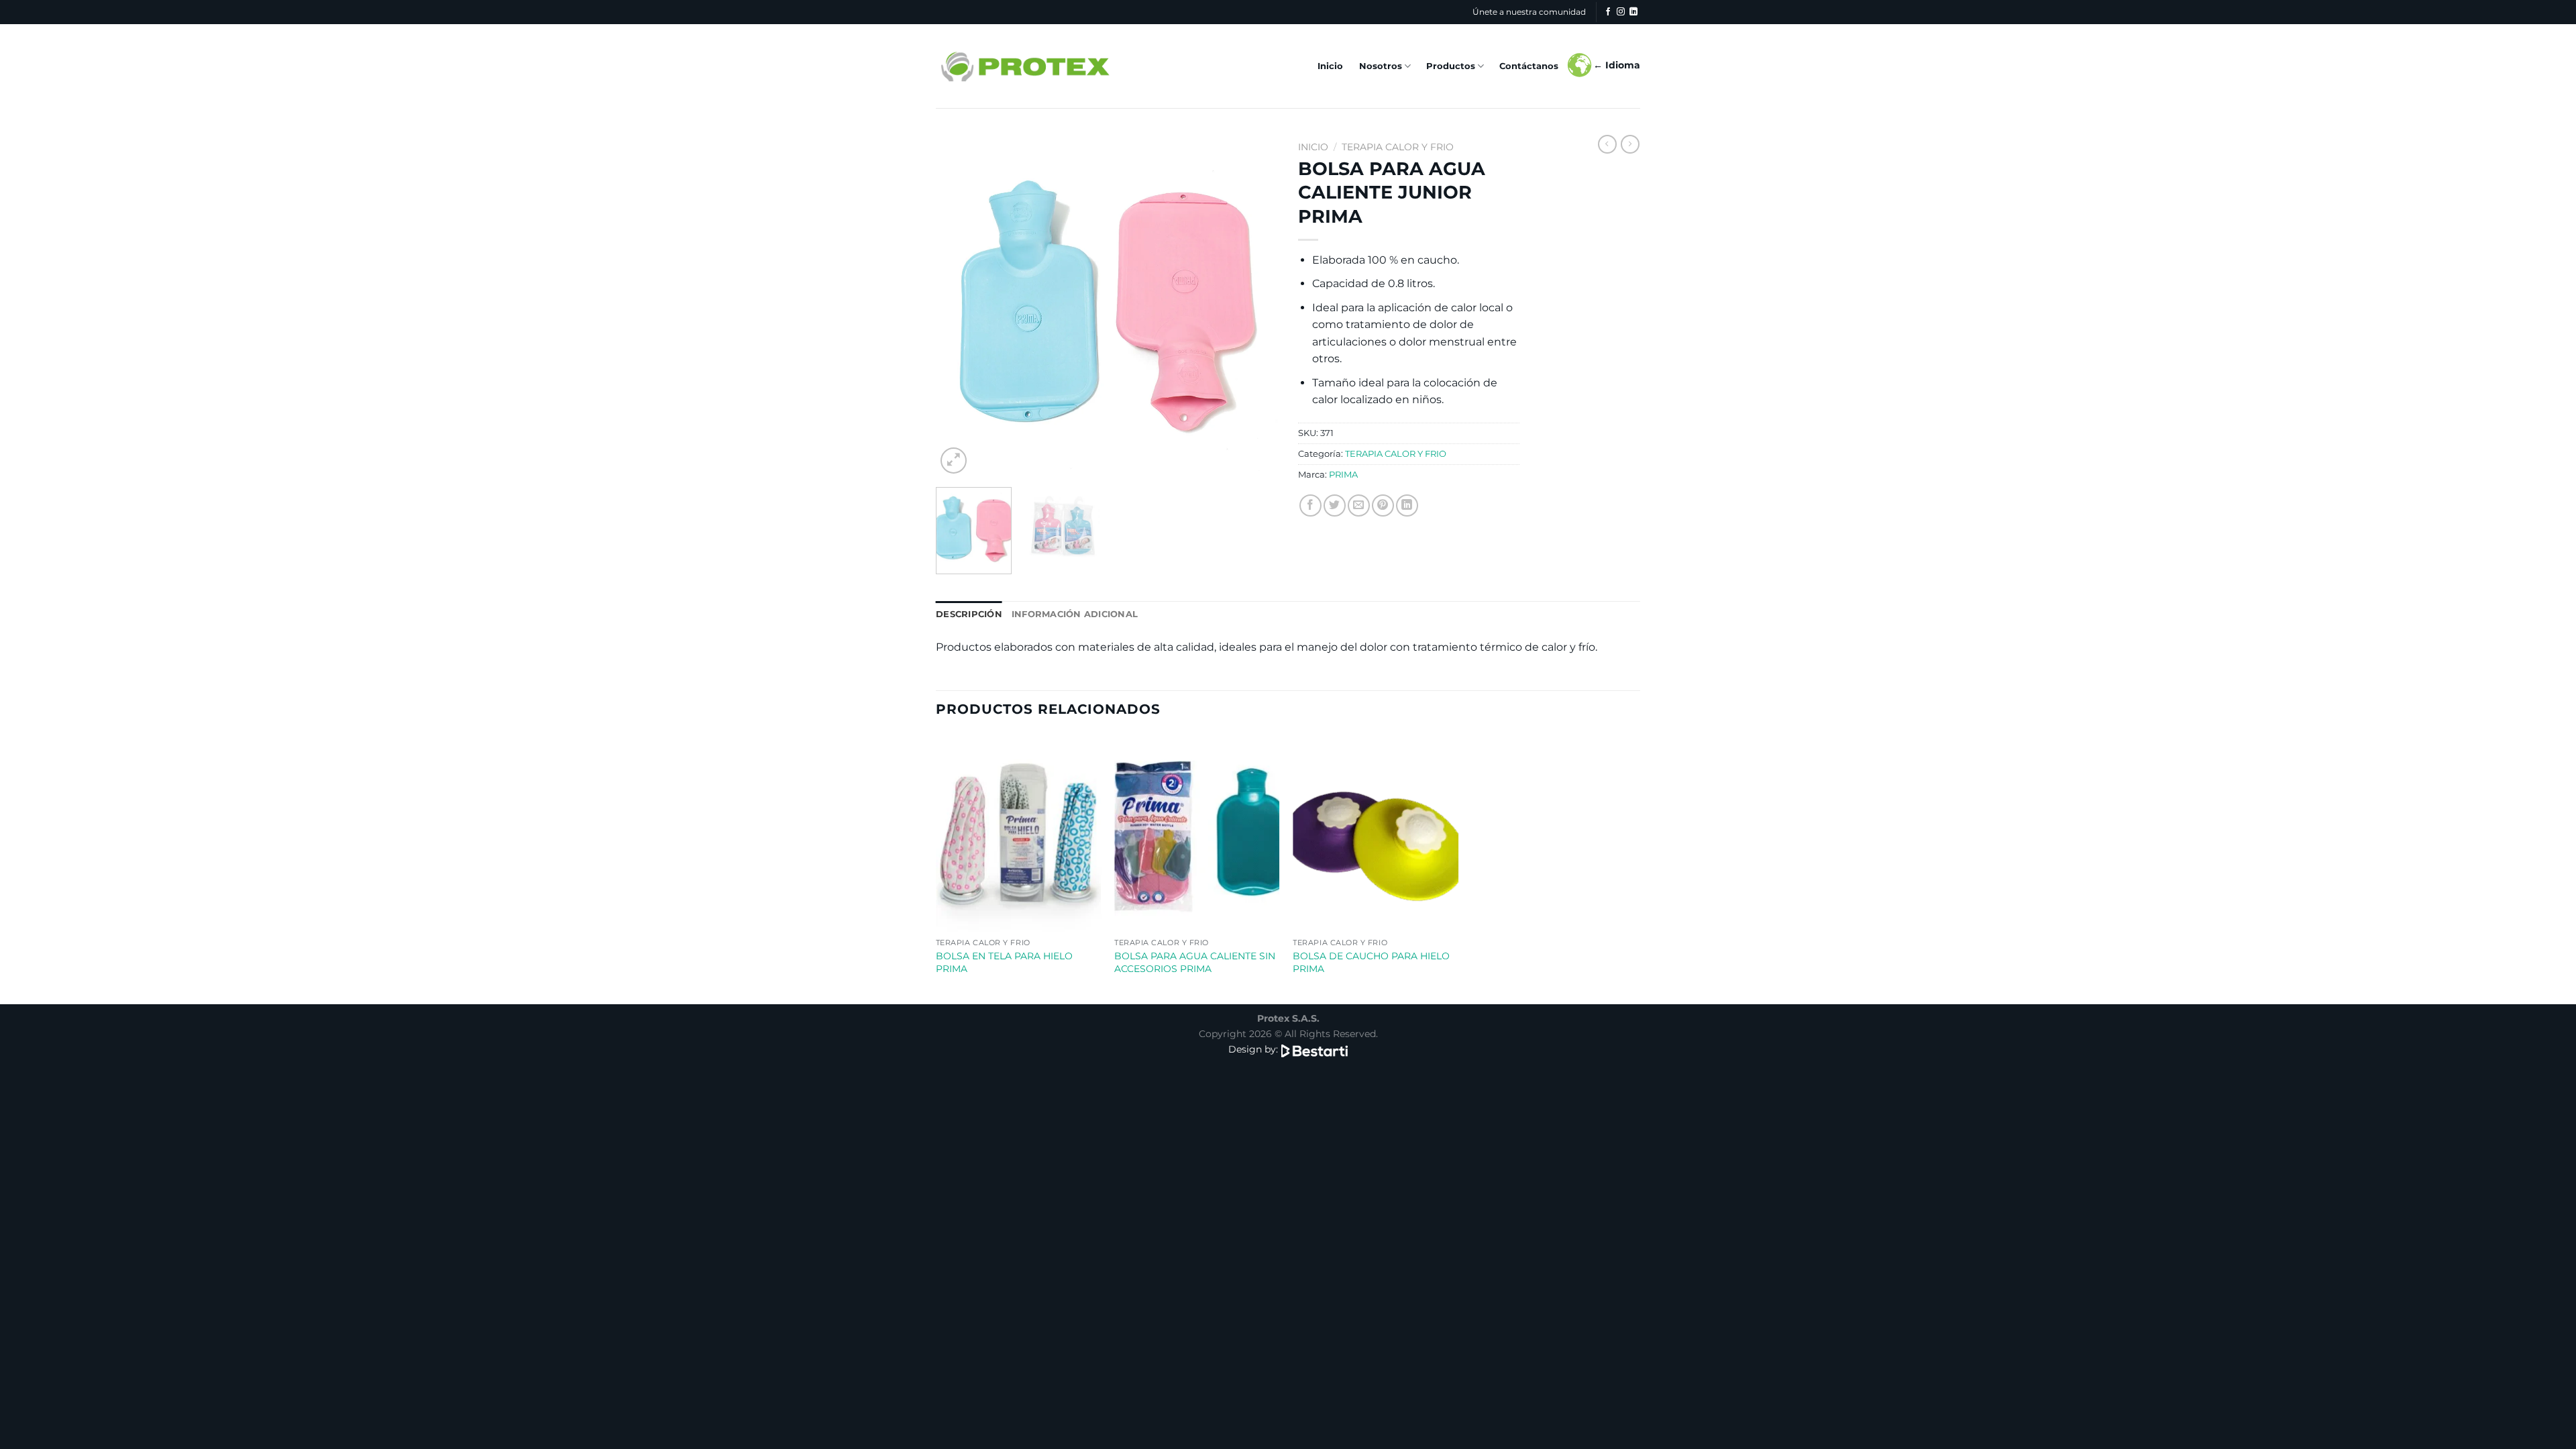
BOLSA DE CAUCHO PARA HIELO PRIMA (1371, 962)
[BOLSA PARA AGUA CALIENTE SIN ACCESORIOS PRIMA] (1197, 833)
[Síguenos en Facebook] (1608, 12)
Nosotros (1381, 66)
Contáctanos (1529, 66)
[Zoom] (954, 461)
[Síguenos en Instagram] (1621, 12)
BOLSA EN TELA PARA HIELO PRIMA (1004, 962)
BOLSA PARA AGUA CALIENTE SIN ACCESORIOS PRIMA (1195, 962)
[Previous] (959, 306)
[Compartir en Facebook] (1310, 505)
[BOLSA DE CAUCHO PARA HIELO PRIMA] (1376, 833)
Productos (1451, 66)
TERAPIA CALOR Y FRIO (1398, 147)
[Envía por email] (1359, 505)
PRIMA (1343, 475)
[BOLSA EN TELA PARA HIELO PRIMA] (1019, 833)
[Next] (1254, 306)
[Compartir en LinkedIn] (1407, 505)
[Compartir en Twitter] (1335, 505)
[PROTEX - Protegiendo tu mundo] (1024, 66)
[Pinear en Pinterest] (1383, 505)
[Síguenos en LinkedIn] (1633, 12)
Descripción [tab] (969, 614)
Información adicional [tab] (1075, 614)
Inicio (1330, 66)
